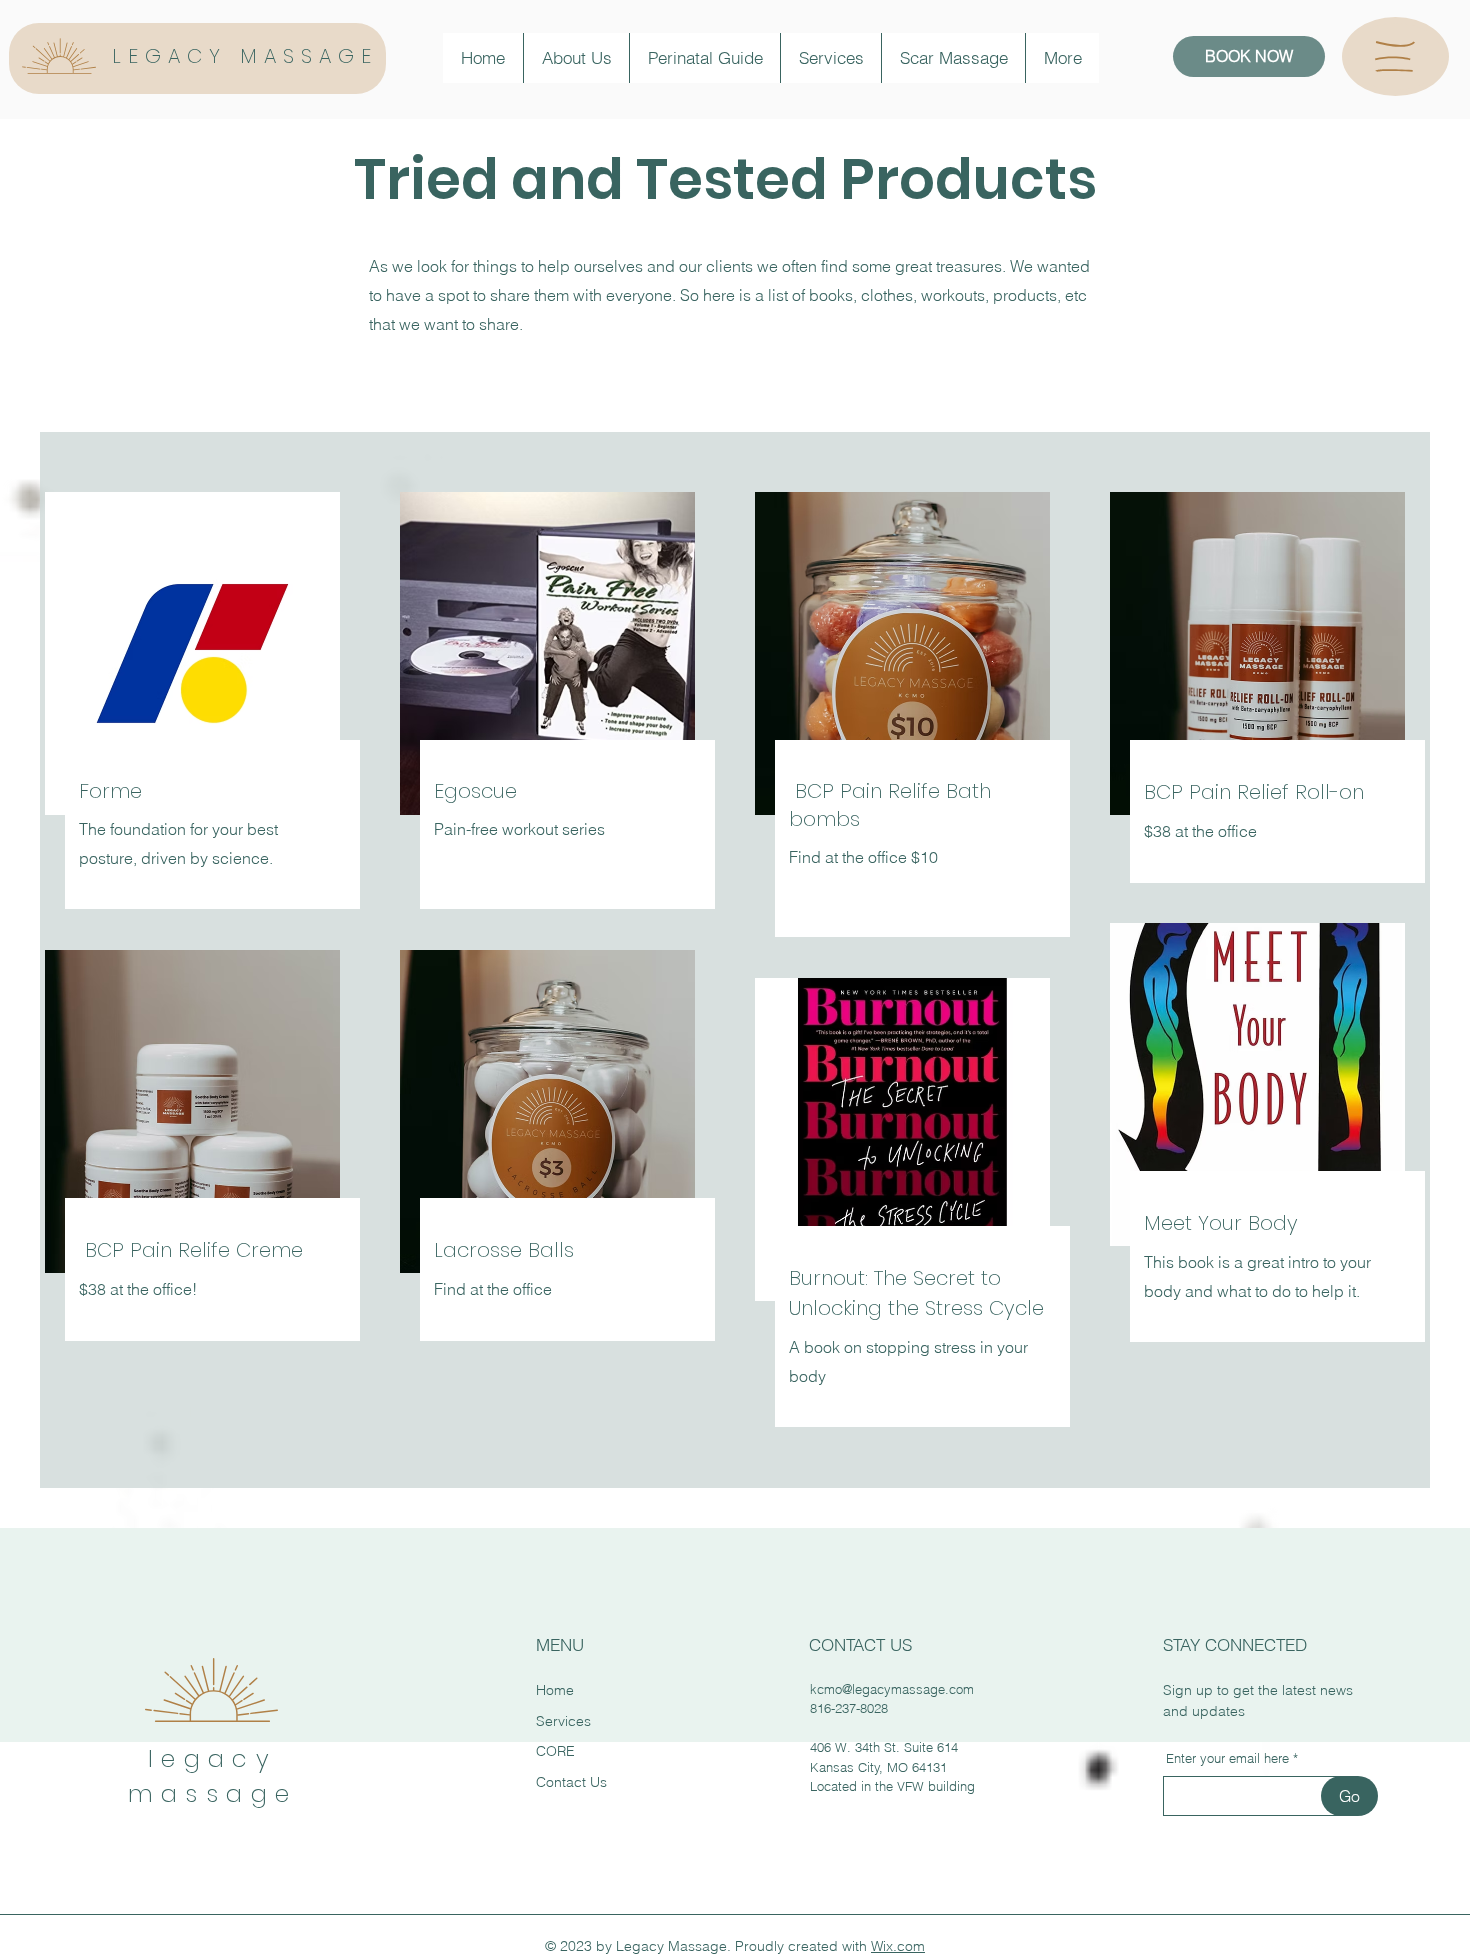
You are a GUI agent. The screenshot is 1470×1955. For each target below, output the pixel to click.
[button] (1395, 56)
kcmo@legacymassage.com (892, 1689)
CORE (555, 1751)
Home (555, 1690)
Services (563, 1721)
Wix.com (898, 1946)
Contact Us (571, 1782)
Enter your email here (1227, 1758)
